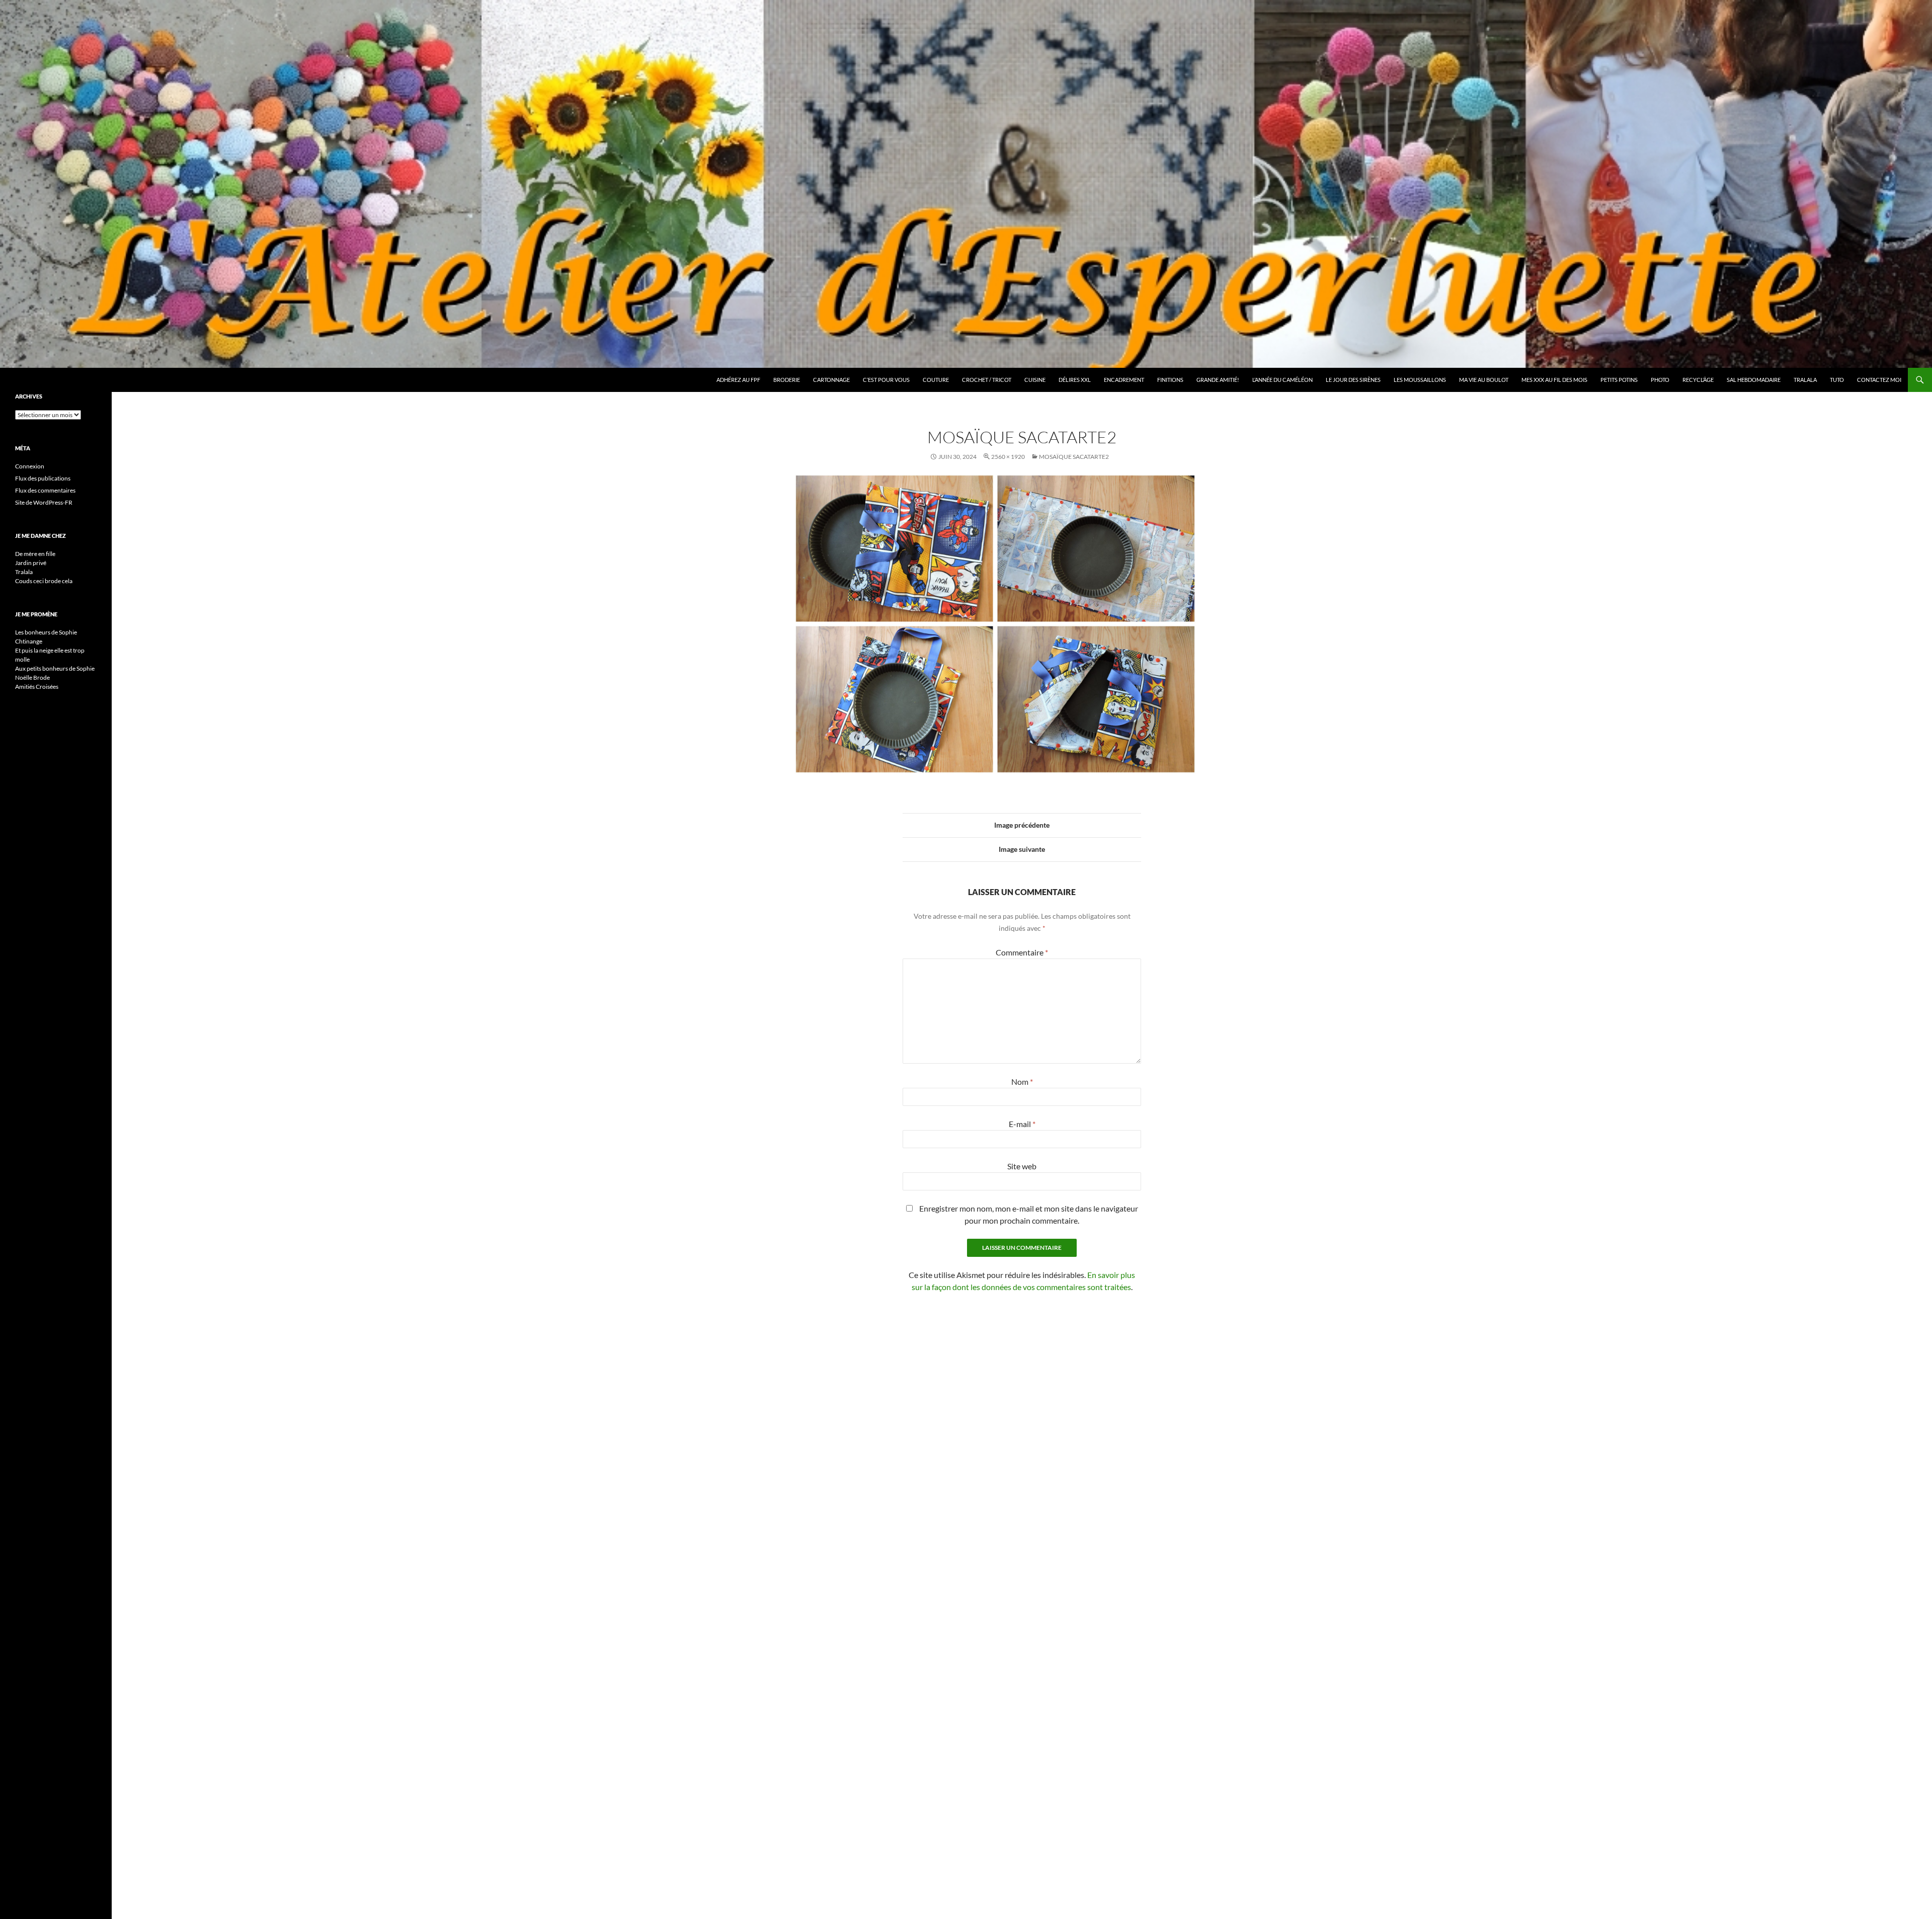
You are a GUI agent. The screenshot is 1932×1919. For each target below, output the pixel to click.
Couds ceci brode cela (44, 581)
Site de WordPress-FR (44, 502)
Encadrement (1124, 380)
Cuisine (1035, 380)
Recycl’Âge (1698, 380)
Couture (936, 380)
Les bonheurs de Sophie (46, 632)
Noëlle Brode (32, 677)
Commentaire (1022, 952)
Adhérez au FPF (738, 380)
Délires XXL (1075, 380)
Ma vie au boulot (1484, 380)
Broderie (787, 380)
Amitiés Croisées (37, 687)
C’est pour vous (886, 380)
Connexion (30, 466)
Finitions (1170, 380)
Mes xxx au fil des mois (1554, 380)
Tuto (1837, 380)
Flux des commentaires (45, 490)
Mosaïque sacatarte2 (1074, 457)
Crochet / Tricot (987, 380)
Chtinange (29, 641)
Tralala (1805, 380)
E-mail (1022, 1124)
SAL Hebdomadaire (1754, 380)
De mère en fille (35, 554)
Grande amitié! (1218, 380)
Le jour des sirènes (1353, 380)
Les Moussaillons (1420, 380)
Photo (1660, 380)
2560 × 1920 (1008, 457)
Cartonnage (831, 380)
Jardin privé (31, 563)
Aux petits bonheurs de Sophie (55, 668)
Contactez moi (1879, 380)
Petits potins (1619, 380)
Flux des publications (43, 478)
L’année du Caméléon (1282, 380)
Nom (1022, 1082)
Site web (1022, 1166)
